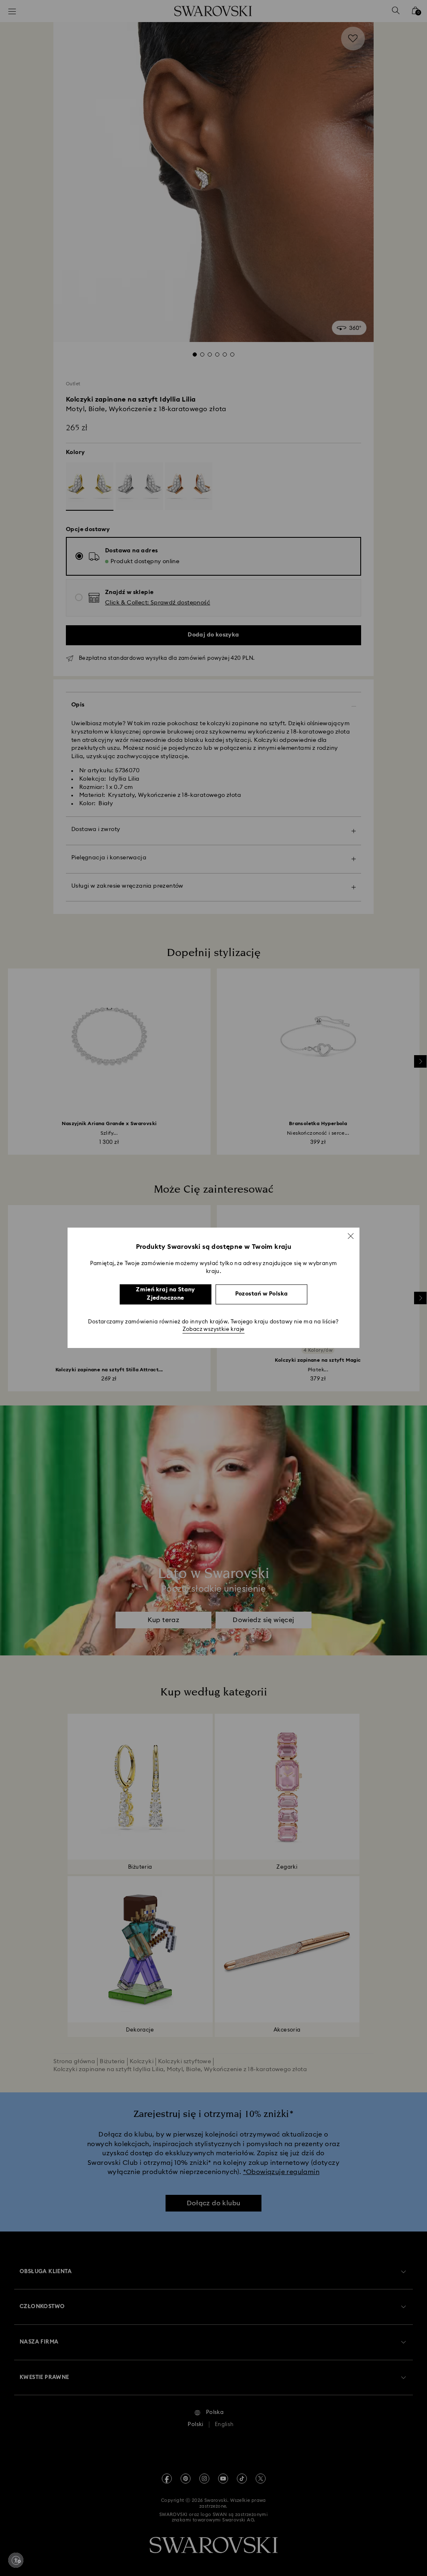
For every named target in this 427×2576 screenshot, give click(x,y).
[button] (351, 1236)
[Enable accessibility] (16, 2560)
